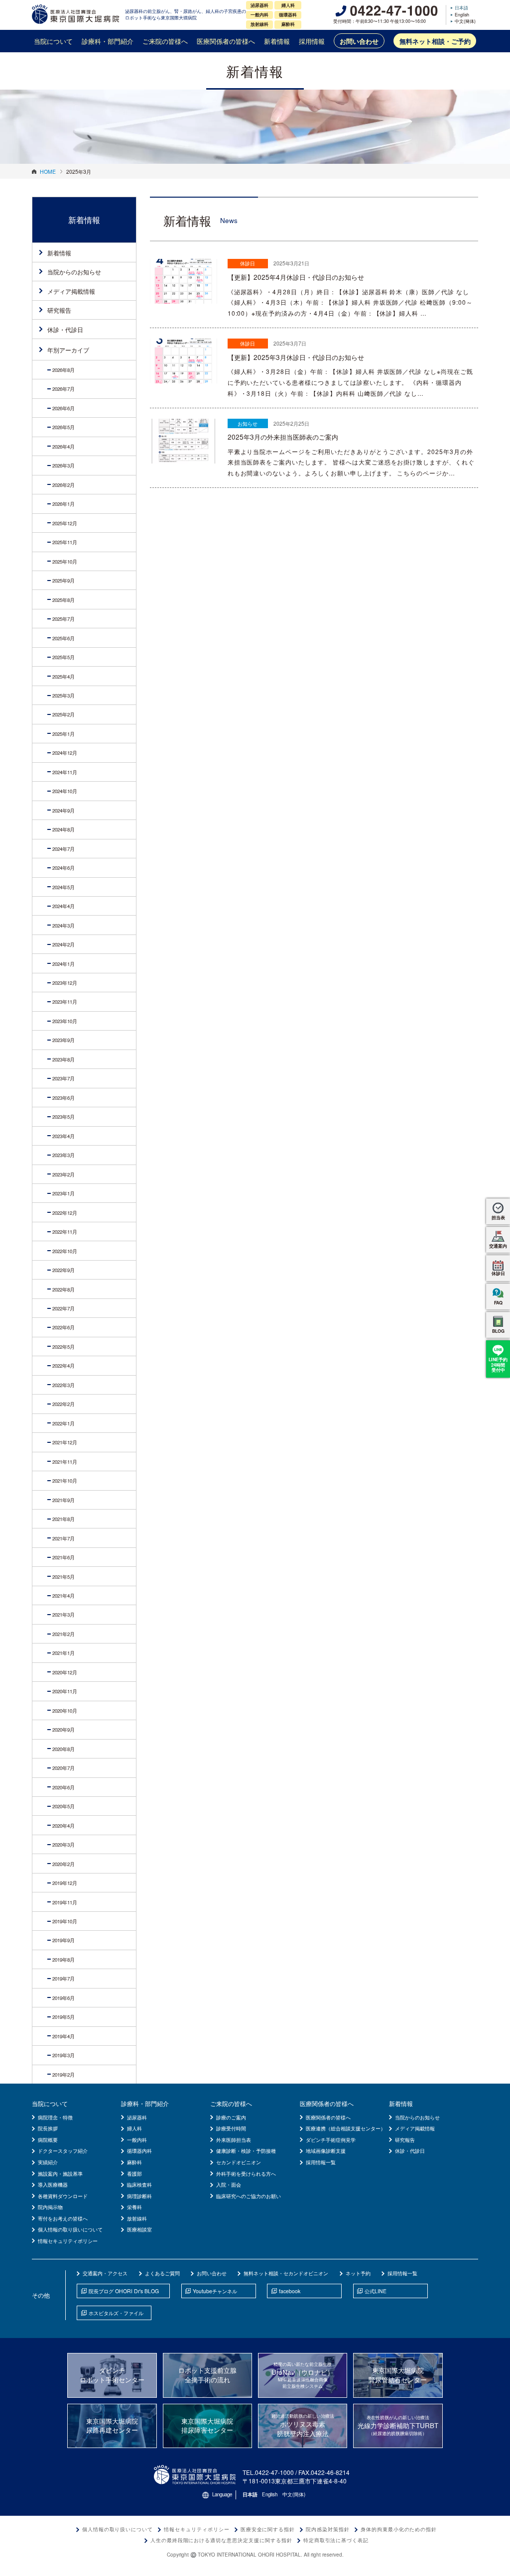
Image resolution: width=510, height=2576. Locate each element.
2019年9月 (64, 1940)
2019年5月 (64, 2017)
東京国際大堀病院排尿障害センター (207, 2426)
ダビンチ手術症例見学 (331, 2140)
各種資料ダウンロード (63, 2196)
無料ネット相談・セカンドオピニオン (286, 2273)
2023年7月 (64, 1078)
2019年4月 (64, 2036)
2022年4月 (64, 1366)
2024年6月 (64, 868)
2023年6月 (64, 1098)
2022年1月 (64, 1423)
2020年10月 (65, 1711)
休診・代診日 (65, 329)
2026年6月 (64, 408)
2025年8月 (64, 600)
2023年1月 (64, 1193)
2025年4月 (64, 677)
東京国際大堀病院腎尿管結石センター (398, 2375)
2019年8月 (64, 1960)
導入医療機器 (53, 2184)
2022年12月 (65, 1213)
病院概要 (48, 2140)
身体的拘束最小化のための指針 (399, 2529)
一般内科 (137, 2140)
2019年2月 (64, 2075)
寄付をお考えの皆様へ (63, 2218)
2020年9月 (64, 1730)
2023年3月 (64, 1155)
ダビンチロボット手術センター (112, 2375)
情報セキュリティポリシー (68, 2241)
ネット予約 (358, 2273)
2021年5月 (64, 1577)
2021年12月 (65, 1442)
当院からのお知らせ (74, 272)
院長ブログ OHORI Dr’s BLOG (124, 2291)
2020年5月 (64, 1806)
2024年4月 (64, 906)
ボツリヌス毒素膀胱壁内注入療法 (303, 2425)
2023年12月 (65, 983)
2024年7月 (64, 849)
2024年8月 (64, 829)
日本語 (461, 8)
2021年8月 (64, 1519)
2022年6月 (64, 1327)
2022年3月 (64, 1385)
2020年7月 (64, 1768)
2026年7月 (64, 389)
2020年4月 (64, 1826)
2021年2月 (64, 1634)
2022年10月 (65, 1251)
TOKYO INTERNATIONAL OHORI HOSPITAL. (250, 2555)
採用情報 (312, 41)
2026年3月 (64, 466)
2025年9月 (64, 581)
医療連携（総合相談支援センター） (346, 2128)
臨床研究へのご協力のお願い (249, 2196)
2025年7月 (64, 619)
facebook (290, 2291)
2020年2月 (64, 1864)
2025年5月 (64, 657)
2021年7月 (64, 1538)
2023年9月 (64, 1040)
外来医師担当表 (234, 2140)
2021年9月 (64, 1500)
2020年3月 (64, 1845)
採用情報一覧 (321, 2162)
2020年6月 (64, 1787)
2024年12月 (65, 753)
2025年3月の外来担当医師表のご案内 (283, 437)
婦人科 (134, 2128)
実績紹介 (48, 2162)
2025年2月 (64, 714)
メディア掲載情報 (71, 291)
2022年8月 (64, 1289)
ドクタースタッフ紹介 (63, 2151)
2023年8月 (64, 1059)
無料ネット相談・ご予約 (435, 41)
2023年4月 (64, 1136)
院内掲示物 (50, 2207)
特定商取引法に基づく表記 (336, 2540)
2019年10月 (65, 1921)
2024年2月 (64, 944)
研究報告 (59, 310)
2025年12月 (65, 523)
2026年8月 (64, 370)
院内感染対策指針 (328, 2529)
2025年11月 (65, 542)
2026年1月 (64, 504)
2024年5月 (64, 887)
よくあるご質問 (162, 2273)
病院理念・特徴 (55, 2117)
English (462, 15)
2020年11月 (65, 1691)
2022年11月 (65, 1232)
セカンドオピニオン (239, 2162)
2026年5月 (64, 427)
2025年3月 (64, 696)
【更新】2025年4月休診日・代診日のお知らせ (296, 277)
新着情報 (277, 41)
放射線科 (137, 2218)
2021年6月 (64, 1557)
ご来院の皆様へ (165, 41)
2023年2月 (64, 1174)
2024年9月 (64, 811)
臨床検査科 (139, 2184)
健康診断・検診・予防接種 (246, 2151)
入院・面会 (229, 2184)
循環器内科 (139, 2151)
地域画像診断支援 (326, 2151)
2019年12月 (65, 1883)
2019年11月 (65, 1902)
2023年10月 (65, 1021)
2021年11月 (65, 1462)
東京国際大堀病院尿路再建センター (112, 2426)
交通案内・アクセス (105, 2273)
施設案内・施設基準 (60, 2173)
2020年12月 (65, 1672)
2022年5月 (64, 1347)
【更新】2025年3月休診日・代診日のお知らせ (296, 357)
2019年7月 (64, 1979)
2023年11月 (65, 1002)
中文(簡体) (465, 22)
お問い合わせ (359, 41)
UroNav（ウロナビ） (303, 2375)
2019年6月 (64, 1998)
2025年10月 (65, 562)
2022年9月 (64, 1270)
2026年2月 (64, 485)
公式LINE (376, 2291)
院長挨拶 (48, 2128)
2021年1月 (64, 1653)
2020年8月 (64, 1749)
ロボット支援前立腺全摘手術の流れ (207, 2375)
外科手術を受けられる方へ (246, 2173)
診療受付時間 (231, 2128)
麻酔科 (134, 2162)
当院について (53, 41)
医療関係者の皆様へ (226, 41)
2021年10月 (65, 1481)
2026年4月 (64, 447)
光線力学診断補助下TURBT (398, 2425)
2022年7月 (64, 1308)
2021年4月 (64, 1596)
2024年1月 (64, 964)
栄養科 (134, 2207)
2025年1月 (64, 734)
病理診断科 (139, 2196)
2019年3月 (64, 2055)
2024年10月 (65, 791)
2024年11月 (65, 772)
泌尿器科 (137, 2117)
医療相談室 (139, 2229)
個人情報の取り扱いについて (70, 2229)
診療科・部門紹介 (108, 41)
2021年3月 (64, 1615)
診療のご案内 (231, 2117)
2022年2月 (64, 1404)
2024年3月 (64, 926)
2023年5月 (64, 1117)
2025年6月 (64, 638)
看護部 (134, 2173)
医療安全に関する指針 (268, 2529)
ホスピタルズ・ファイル (116, 2313)
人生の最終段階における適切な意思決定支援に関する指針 (221, 2540)
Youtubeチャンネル (215, 2291)
